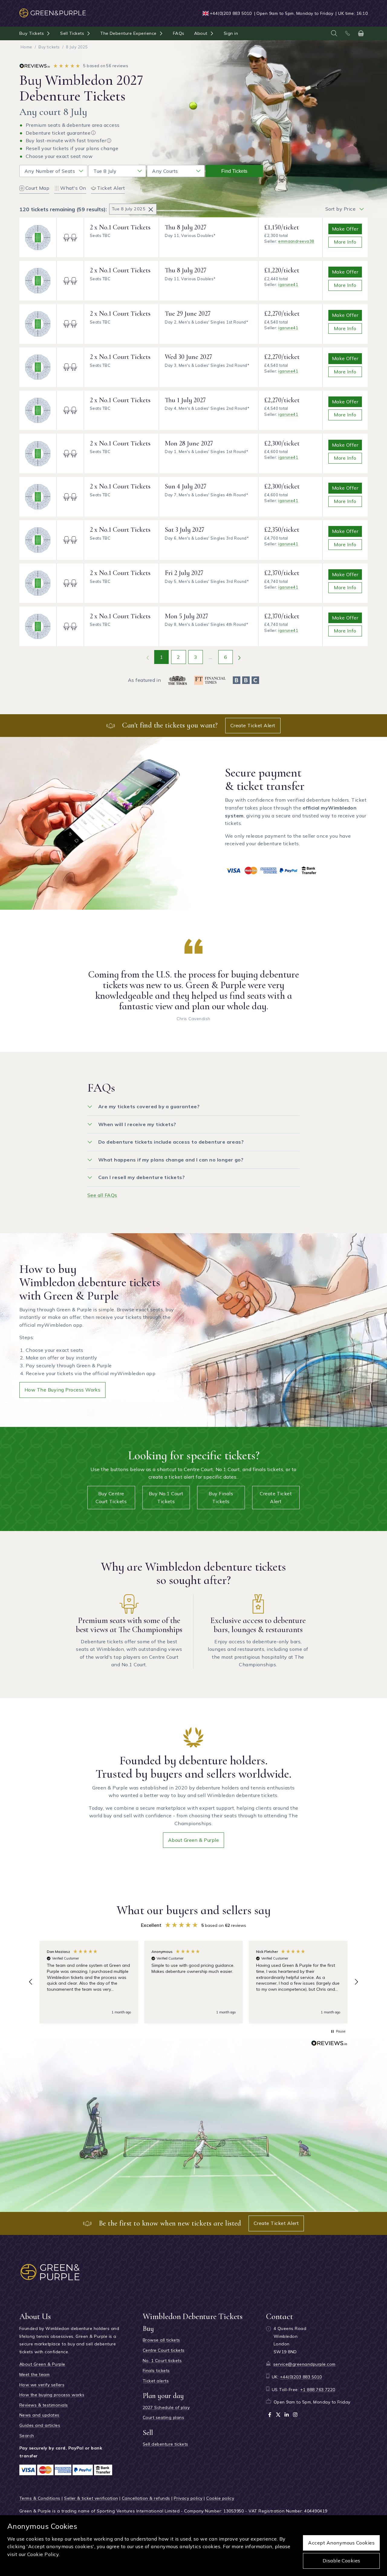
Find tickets (234, 171)
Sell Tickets (72, 33)
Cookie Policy (43, 2554)
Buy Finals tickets (221, 1497)
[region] (193, 1982)
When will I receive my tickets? (137, 1124)
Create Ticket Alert (253, 725)
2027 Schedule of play (166, 2407)
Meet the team (34, 2374)
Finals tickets (156, 2371)
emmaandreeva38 (296, 241)
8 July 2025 (77, 47)
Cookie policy (220, 2498)
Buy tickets (49, 47)
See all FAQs (102, 1195)
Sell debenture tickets (166, 2444)
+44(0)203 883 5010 (231, 13)
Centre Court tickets (164, 2350)
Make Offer (345, 229)
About (201, 33)
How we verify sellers (42, 2385)
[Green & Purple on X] (278, 2415)
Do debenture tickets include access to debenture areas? (171, 1142)
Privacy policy (188, 2498)
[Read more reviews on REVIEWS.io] (329, 2044)
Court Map (37, 188)
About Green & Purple (194, 1840)
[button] (31, 1982)
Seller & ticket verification (91, 2498)
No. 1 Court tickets (162, 2361)
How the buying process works (62, 1390)
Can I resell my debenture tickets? (141, 1177)
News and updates (39, 2415)
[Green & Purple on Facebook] (270, 2415)
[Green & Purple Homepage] (53, 10)
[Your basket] (361, 33)
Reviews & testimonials (44, 2405)
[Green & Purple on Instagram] (295, 2415)
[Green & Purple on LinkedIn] (287, 2415)
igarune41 (288, 284)
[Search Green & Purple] (334, 33)
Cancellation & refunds (146, 2498)
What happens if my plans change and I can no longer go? (171, 1160)
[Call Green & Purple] (347, 33)
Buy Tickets (32, 33)
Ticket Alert (111, 188)
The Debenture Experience (128, 33)
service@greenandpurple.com (304, 2364)
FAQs (179, 33)
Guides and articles (40, 2425)
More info (345, 242)
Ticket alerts (156, 2381)
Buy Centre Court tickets (111, 1497)
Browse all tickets (161, 2340)
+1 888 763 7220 (318, 2390)
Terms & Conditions (40, 2498)
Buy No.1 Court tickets (166, 1497)
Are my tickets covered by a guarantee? (149, 1106)
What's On (73, 188)
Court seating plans (163, 2417)
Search (27, 2436)
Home (26, 47)
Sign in (231, 33)
